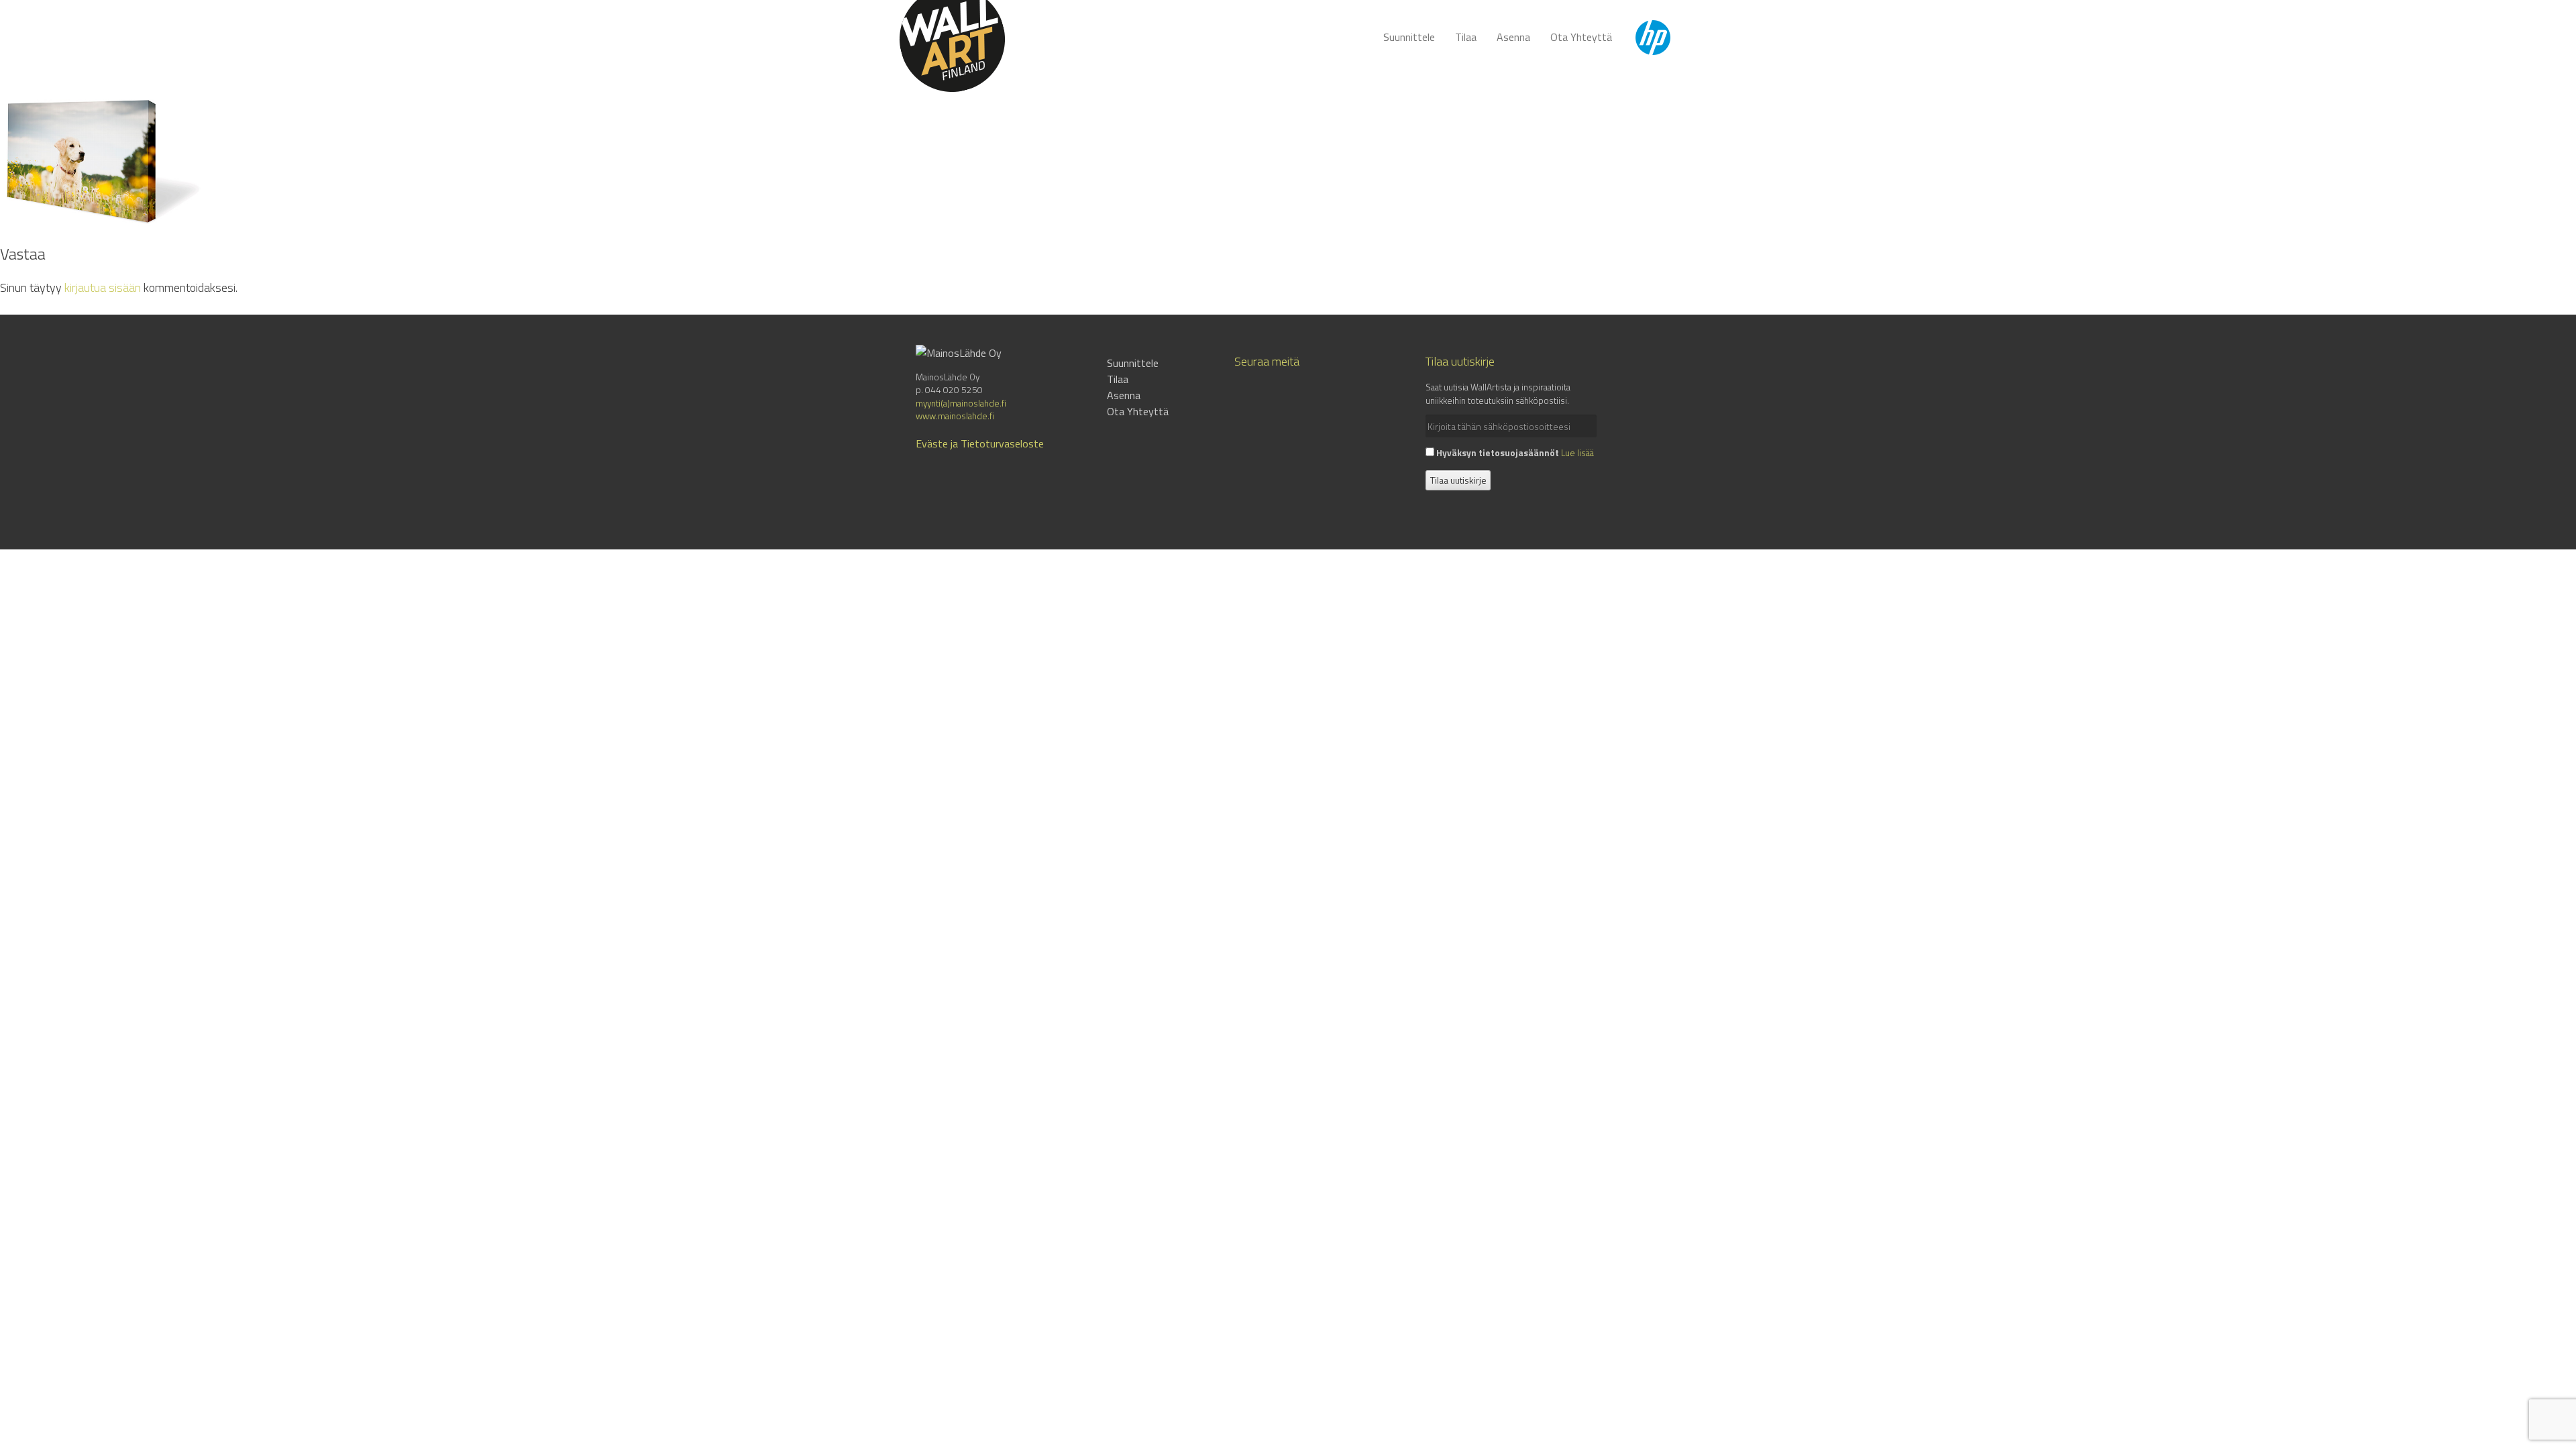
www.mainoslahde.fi (955, 416)
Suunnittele (1409, 37)
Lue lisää (1577, 453)
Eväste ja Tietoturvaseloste (980, 443)
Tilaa (1466, 37)
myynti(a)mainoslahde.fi (961, 403)
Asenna (1513, 37)
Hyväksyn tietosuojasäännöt (1497, 453)
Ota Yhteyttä (1581, 37)
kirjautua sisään (103, 287)
